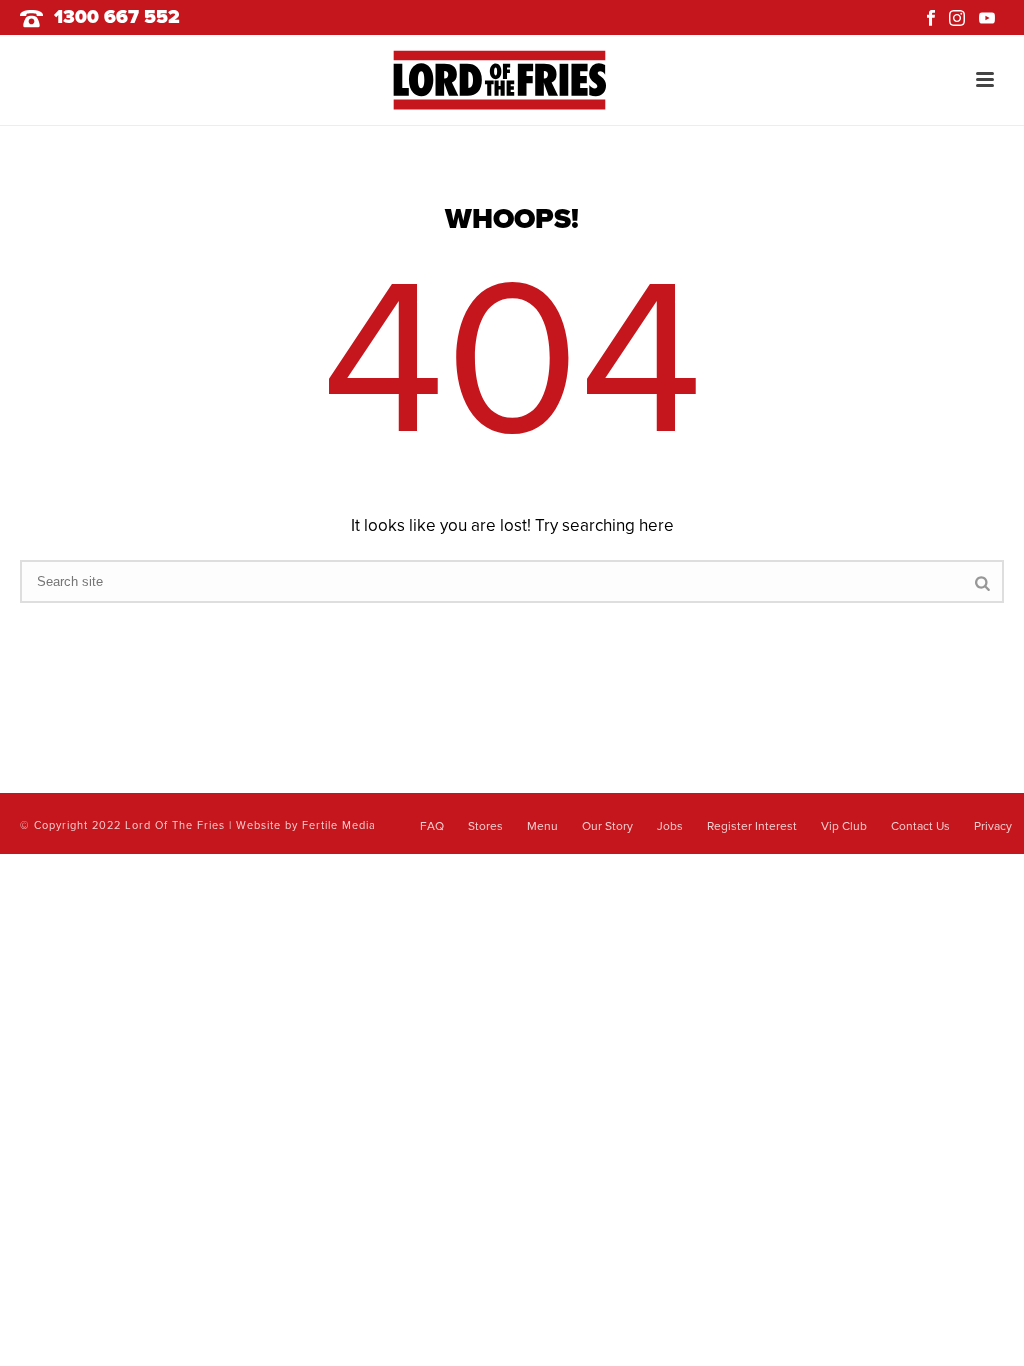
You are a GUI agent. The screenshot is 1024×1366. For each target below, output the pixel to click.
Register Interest (752, 826)
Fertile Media (339, 825)
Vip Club (844, 826)
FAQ (432, 826)
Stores (485, 826)
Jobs (670, 826)
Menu (542, 826)
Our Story (607, 826)
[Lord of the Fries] (511, 80)
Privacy (993, 826)
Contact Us (920, 826)
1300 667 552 (117, 17)
